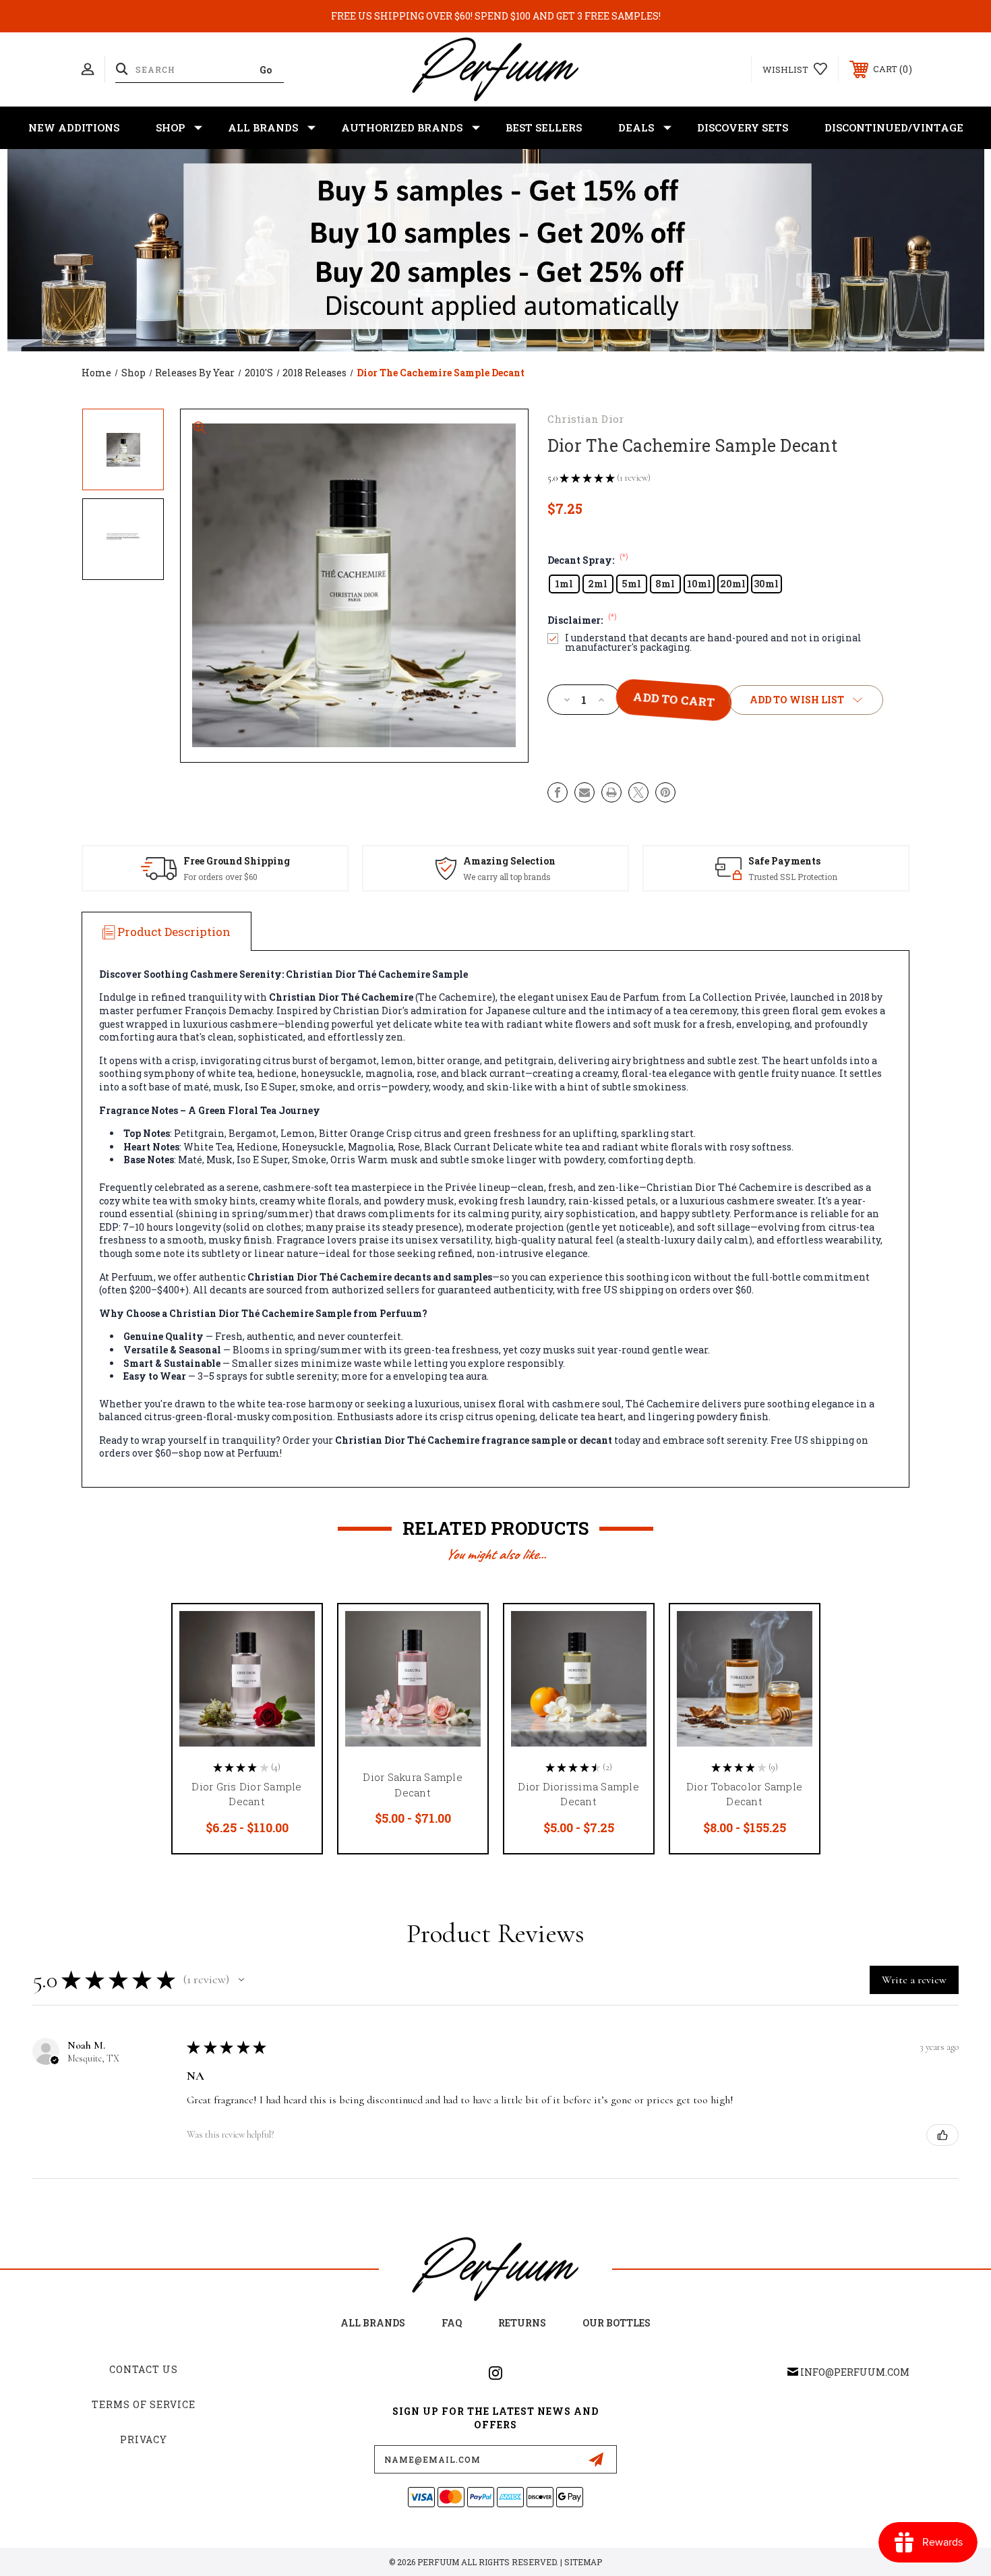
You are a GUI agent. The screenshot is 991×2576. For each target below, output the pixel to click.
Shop (170, 127)
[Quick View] (295, 1632)
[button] (241, 1980)
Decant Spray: (588, 560)
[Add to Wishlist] (295, 1666)
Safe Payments (784, 861)
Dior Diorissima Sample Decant (578, 1794)
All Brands (263, 127)
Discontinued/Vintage (894, 127)
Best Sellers (544, 127)
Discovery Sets (743, 127)
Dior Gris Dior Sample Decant (246, 1794)
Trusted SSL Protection (793, 877)
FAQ (452, 2323)
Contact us (144, 2369)
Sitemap (583, 2562)
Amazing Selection (509, 861)
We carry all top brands (507, 877)
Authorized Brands (402, 127)
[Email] (584, 792)
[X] (638, 792)
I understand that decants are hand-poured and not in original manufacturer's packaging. (713, 643)
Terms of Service (144, 2404)
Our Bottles (617, 2323)
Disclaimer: (582, 620)
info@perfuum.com (855, 2372)
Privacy (144, 2439)
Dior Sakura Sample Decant (413, 1785)
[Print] (611, 792)
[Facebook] (558, 792)
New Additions (74, 127)
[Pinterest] (665, 792)
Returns (522, 2323)
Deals (636, 127)
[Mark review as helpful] (942, 2135)
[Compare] (295, 1700)
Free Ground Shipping (237, 861)
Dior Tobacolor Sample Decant (744, 1794)
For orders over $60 (220, 877)
